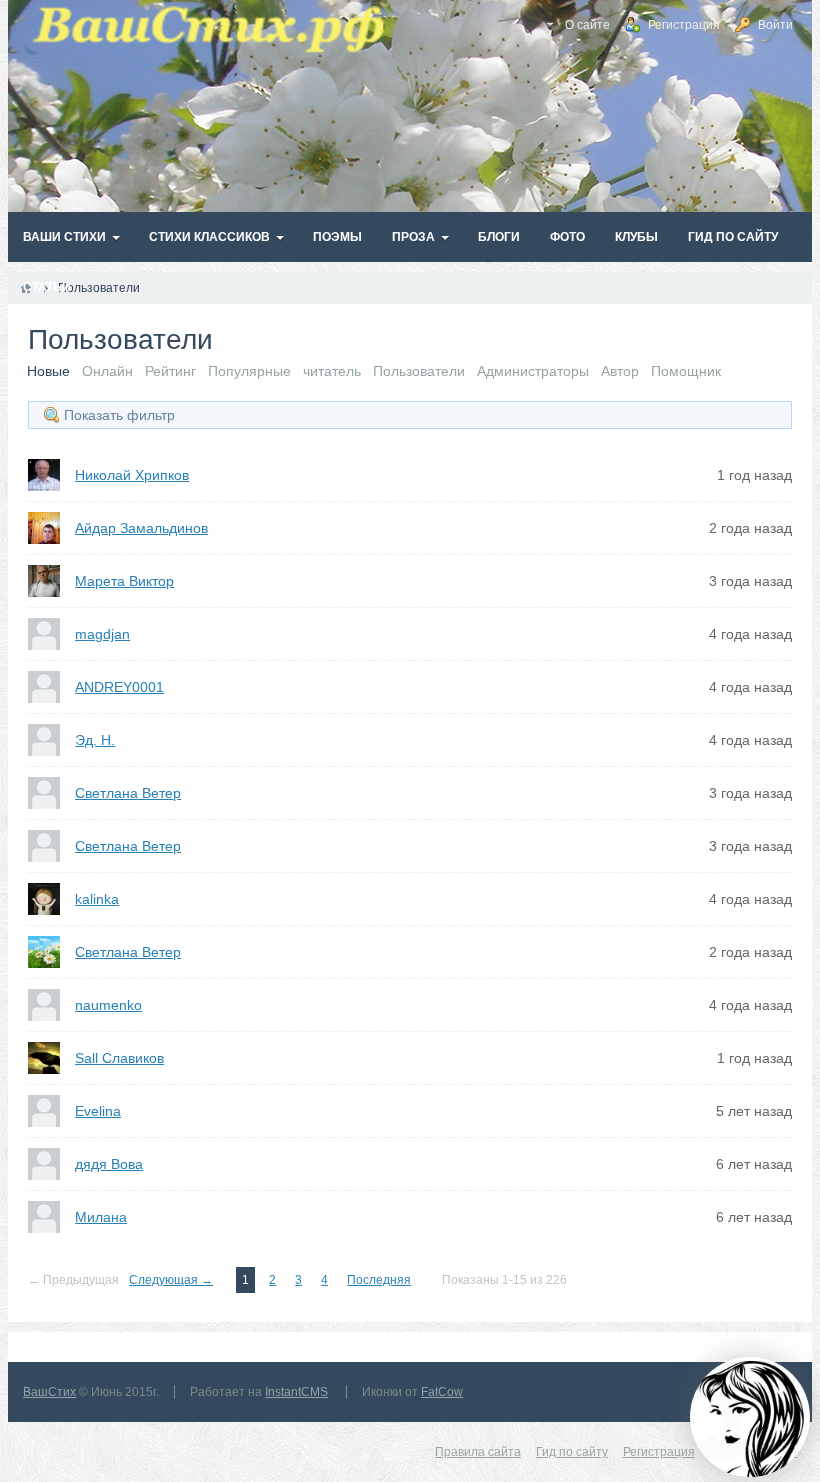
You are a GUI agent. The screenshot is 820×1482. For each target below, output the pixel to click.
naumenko (108, 1005)
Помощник (686, 371)
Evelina (98, 1111)
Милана (101, 1217)
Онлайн (107, 371)
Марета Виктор (124, 581)
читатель (332, 371)
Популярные (249, 371)
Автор (620, 371)
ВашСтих (49, 1392)
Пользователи (419, 371)
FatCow (442, 1392)
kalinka (97, 899)
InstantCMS (296, 1392)
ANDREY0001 (119, 687)
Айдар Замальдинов (141, 528)
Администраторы (533, 371)
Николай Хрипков (132, 475)
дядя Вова (109, 1164)
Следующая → (171, 1280)
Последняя (379, 1280)
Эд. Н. (95, 740)
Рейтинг (170, 371)
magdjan (102, 634)
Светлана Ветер (128, 793)
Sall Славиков (119, 1058)
